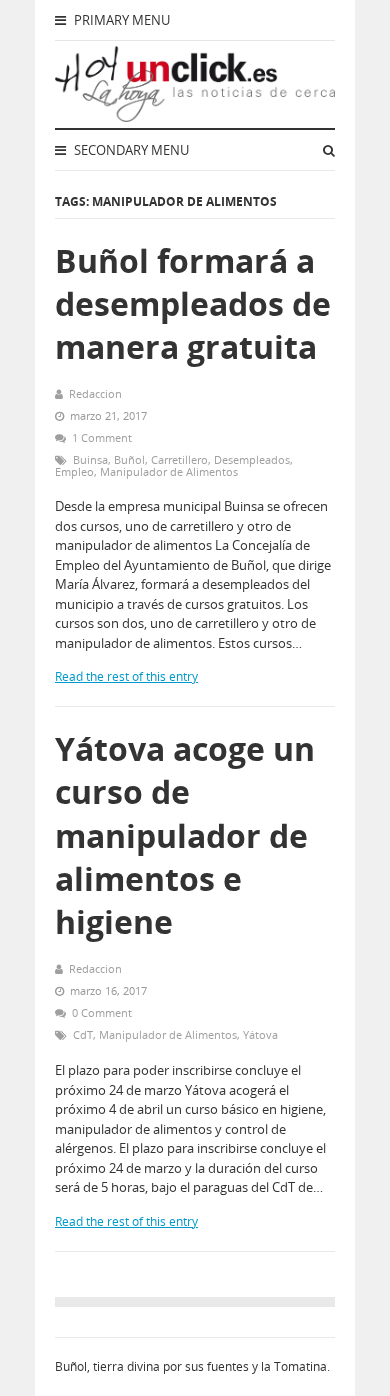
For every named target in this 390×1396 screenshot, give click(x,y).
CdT (83, 1034)
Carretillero (179, 459)
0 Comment (102, 1012)
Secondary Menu (130, 150)
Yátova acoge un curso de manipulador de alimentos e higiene (185, 835)
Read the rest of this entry (126, 676)
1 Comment (102, 437)
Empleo (74, 471)
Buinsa (90, 459)
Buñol (129, 459)
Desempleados (252, 459)
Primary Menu (120, 20)
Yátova (260, 1034)
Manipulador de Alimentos (169, 471)
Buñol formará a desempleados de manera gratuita (193, 303)
